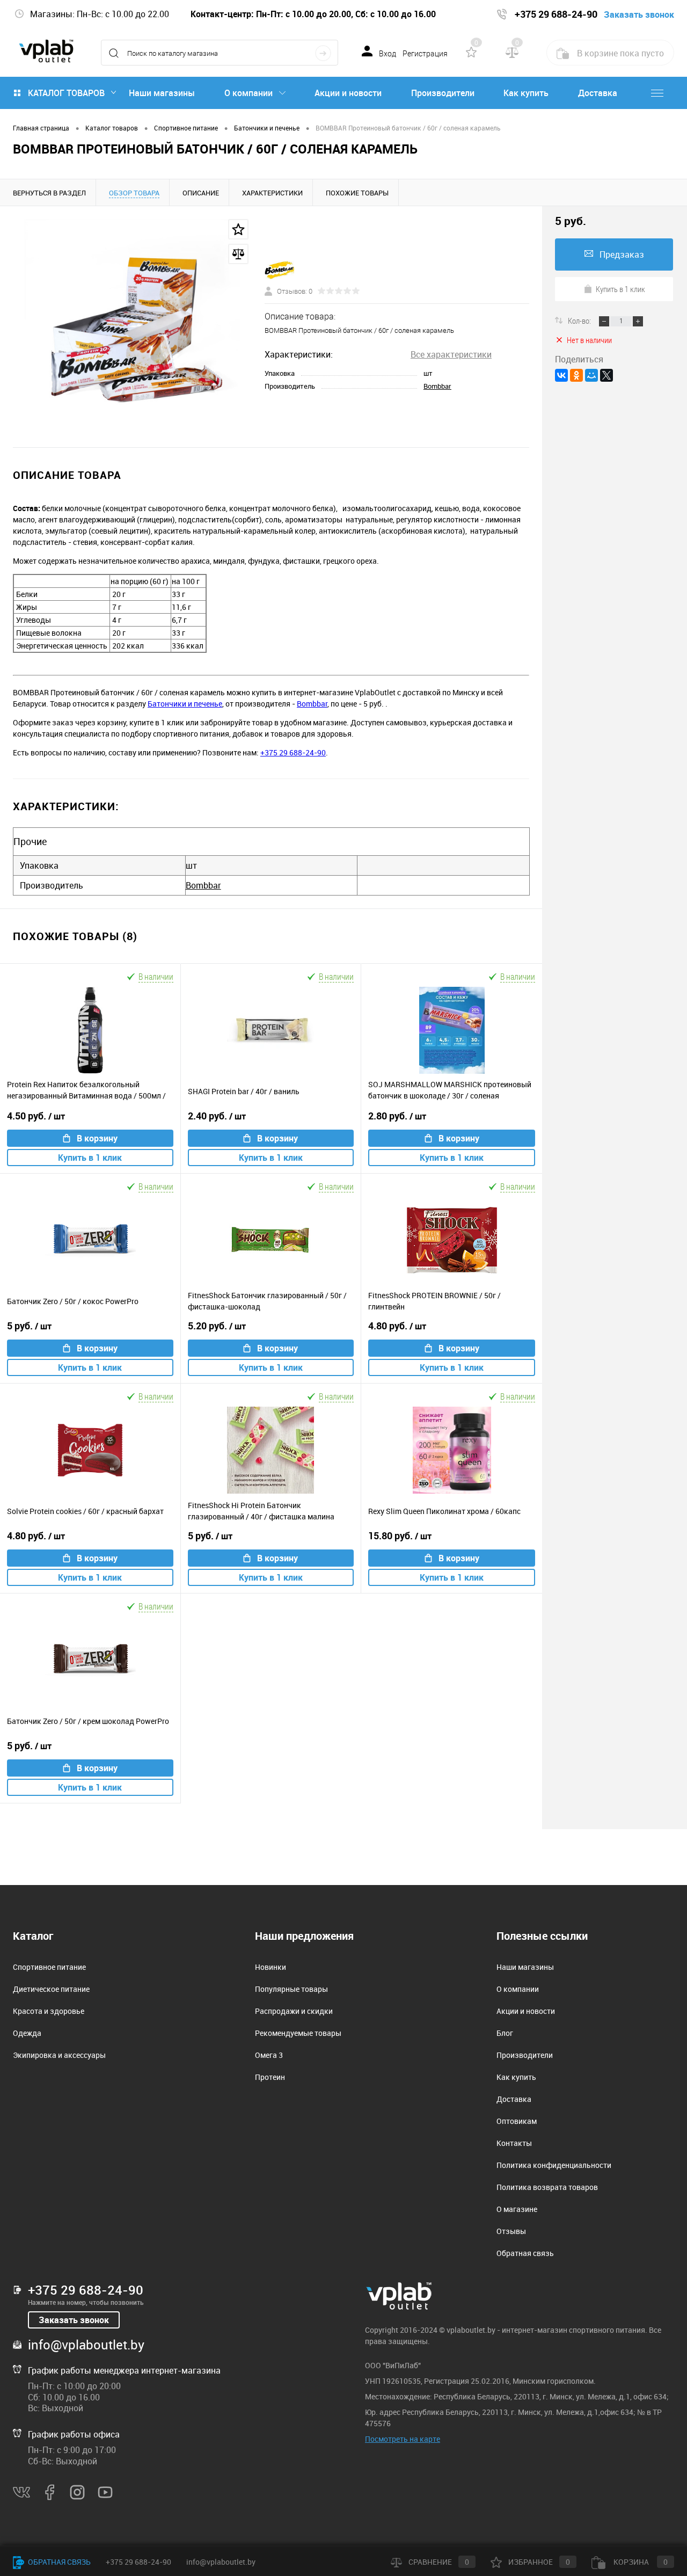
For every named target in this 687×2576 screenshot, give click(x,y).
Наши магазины (162, 93)
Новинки (271, 1967)
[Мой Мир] (591, 375)
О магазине (517, 2209)
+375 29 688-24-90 (293, 752)
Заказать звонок (74, 2320)
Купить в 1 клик (90, 1158)
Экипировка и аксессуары (59, 2055)
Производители (443, 93)
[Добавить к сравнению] (238, 254)
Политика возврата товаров (547, 2187)
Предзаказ (622, 254)
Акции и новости (348, 93)
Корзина (640, 2562)
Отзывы (511, 2231)
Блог (505, 2033)
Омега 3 (269, 2055)
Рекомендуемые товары (298, 2033)
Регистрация (425, 54)
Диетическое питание (51, 1989)
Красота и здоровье (49, 2011)
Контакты (514, 2143)
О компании (249, 93)
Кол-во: (580, 321)
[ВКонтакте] (561, 375)
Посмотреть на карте (403, 2439)
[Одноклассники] (576, 375)
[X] (606, 375)
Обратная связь (525, 2253)
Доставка (598, 93)
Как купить (526, 93)
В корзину (97, 1138)
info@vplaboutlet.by (86, 2345)
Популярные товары (291, 1989)
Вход (388, 54)
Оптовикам (517, 2121)
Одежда (27, 2033)
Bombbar (437, 386)
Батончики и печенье (185, 704)
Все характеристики (451, 354)
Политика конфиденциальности (554, 2165)
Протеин (270, 2077)
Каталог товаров (66, 93)
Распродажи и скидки (294, 2011)
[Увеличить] (132, 327)
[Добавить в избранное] (238, 229)
